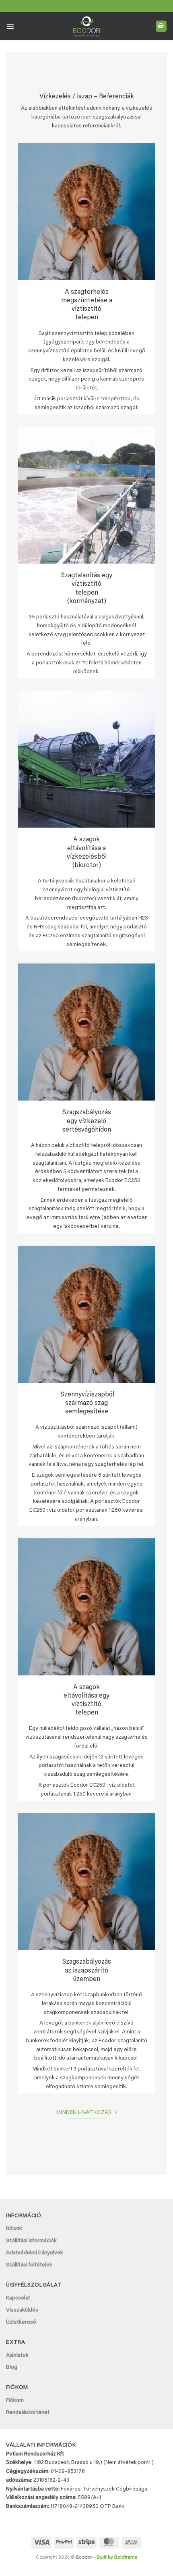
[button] (10, 26)
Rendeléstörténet (28, 2413)
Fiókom (15, 2401)
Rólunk (14, 2229)
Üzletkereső (21, 2322)
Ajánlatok (17, 2355)
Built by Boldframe (117, 2557)
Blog (12, 2368)
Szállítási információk (31, 2241)
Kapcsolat (18, 2298)
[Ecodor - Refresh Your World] (87, 28)
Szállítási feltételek (29, 2265)
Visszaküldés (22, 2310)
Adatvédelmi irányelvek (35, 2253)
